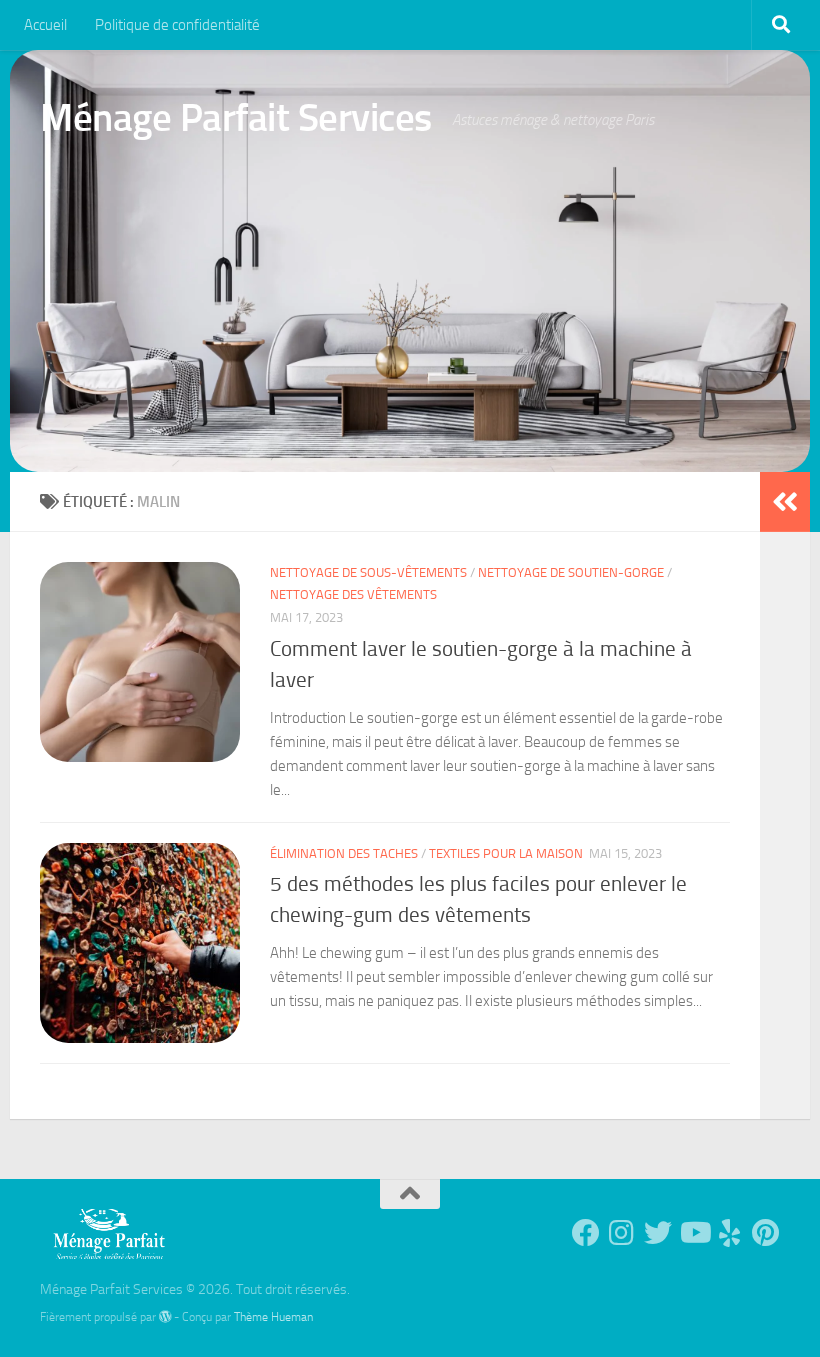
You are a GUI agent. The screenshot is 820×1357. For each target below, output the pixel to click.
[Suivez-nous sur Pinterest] (766, 1233)
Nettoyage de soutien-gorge (571, 572)
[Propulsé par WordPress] (165, 1317)
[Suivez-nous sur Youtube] (694, 1233)
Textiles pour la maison (506, 853)
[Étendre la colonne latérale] (785, 502)
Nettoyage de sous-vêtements (368, 572)
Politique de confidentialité (177, 25)
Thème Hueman (273, 1316)
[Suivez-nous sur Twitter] (658, 1233)
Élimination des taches (344, 853)
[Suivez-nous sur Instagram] (622, 1233)
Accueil (45, 25)
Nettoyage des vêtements (353, 594)
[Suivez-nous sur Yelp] (730, 1233)
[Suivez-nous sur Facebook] (586, 1233)
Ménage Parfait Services (236, 117)
